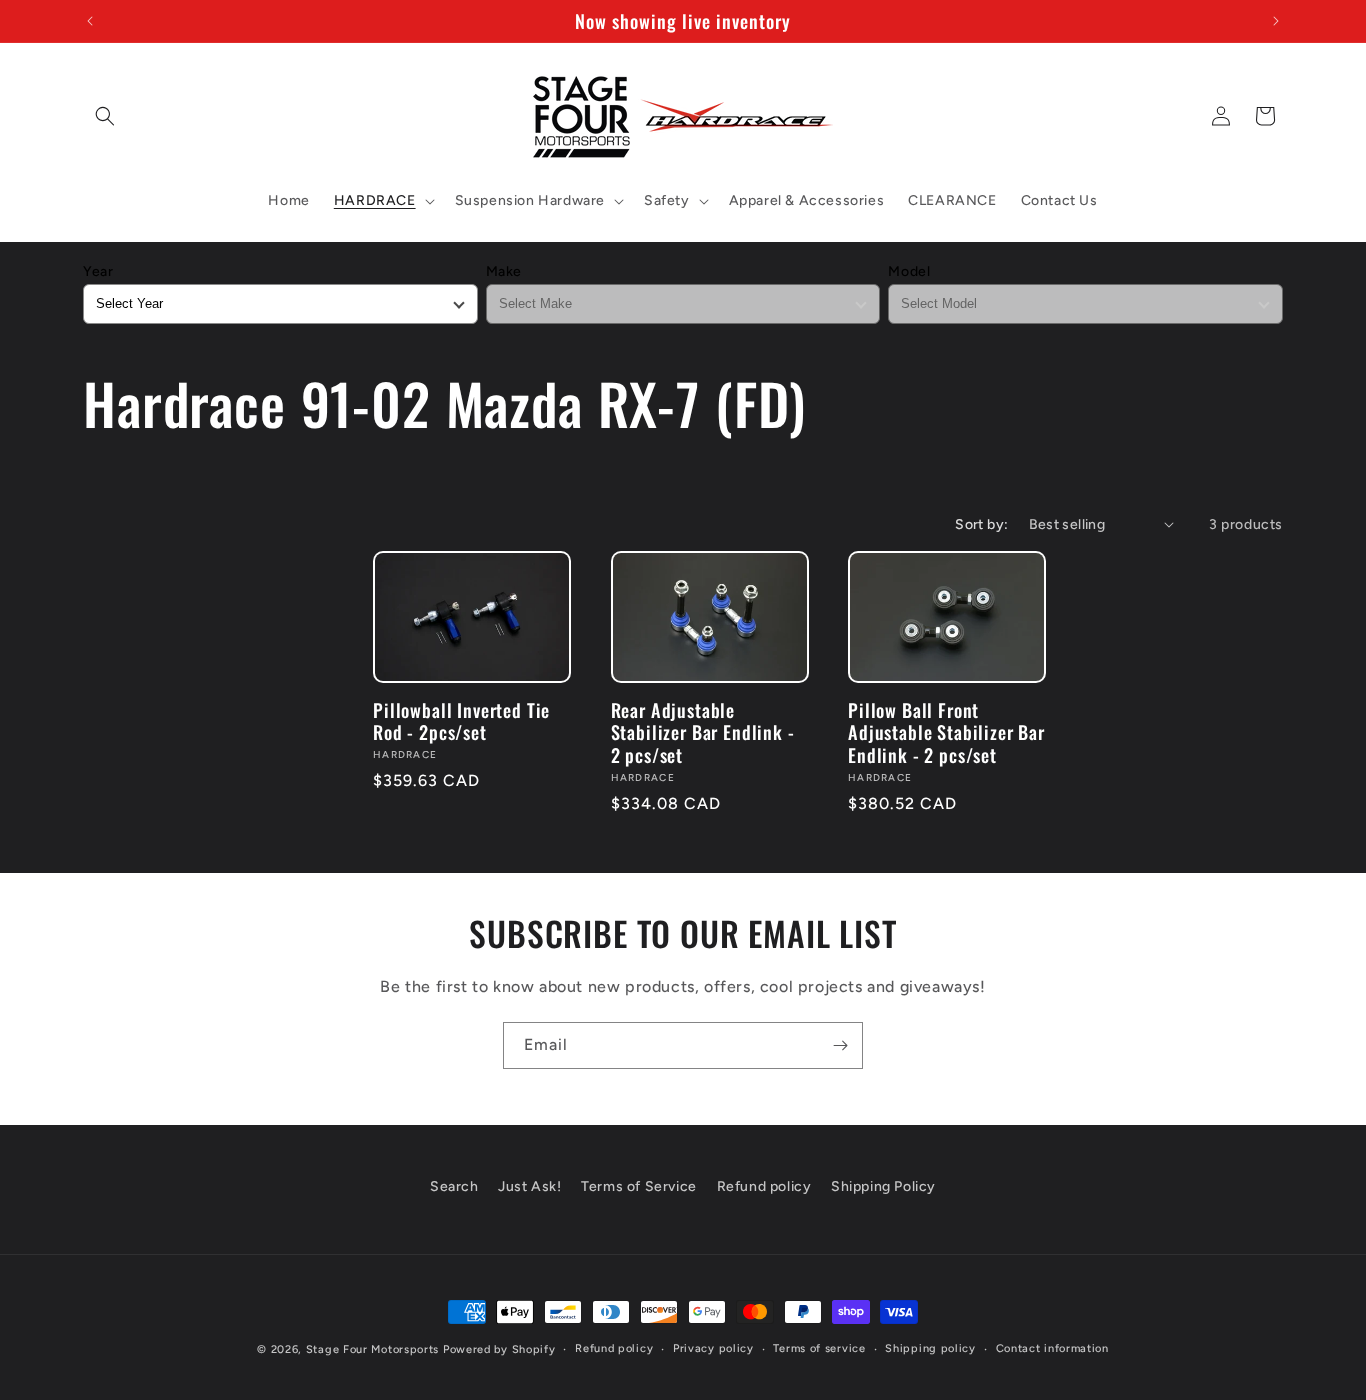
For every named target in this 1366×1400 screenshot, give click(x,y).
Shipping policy (930, 1348)
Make (504, 271)
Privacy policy (713, 1348)
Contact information (1052, 1348)
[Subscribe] (840, 1045)
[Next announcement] (1276, 21)
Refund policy (764, 1186)
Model (909, 271)
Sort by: (981, 524)
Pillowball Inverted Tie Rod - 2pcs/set (461, 721)
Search (454, 1186)
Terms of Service (639, 1186)
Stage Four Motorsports (372, 1349)
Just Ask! (529, 1186)
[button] (105, 116)
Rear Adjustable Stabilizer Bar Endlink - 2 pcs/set (703, 732)
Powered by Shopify (499, 1349)
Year (98, 271)
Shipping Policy (883, 1186)
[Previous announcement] (90, 21)
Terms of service (819, 1348)
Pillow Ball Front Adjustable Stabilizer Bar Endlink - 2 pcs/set (946, 732)
